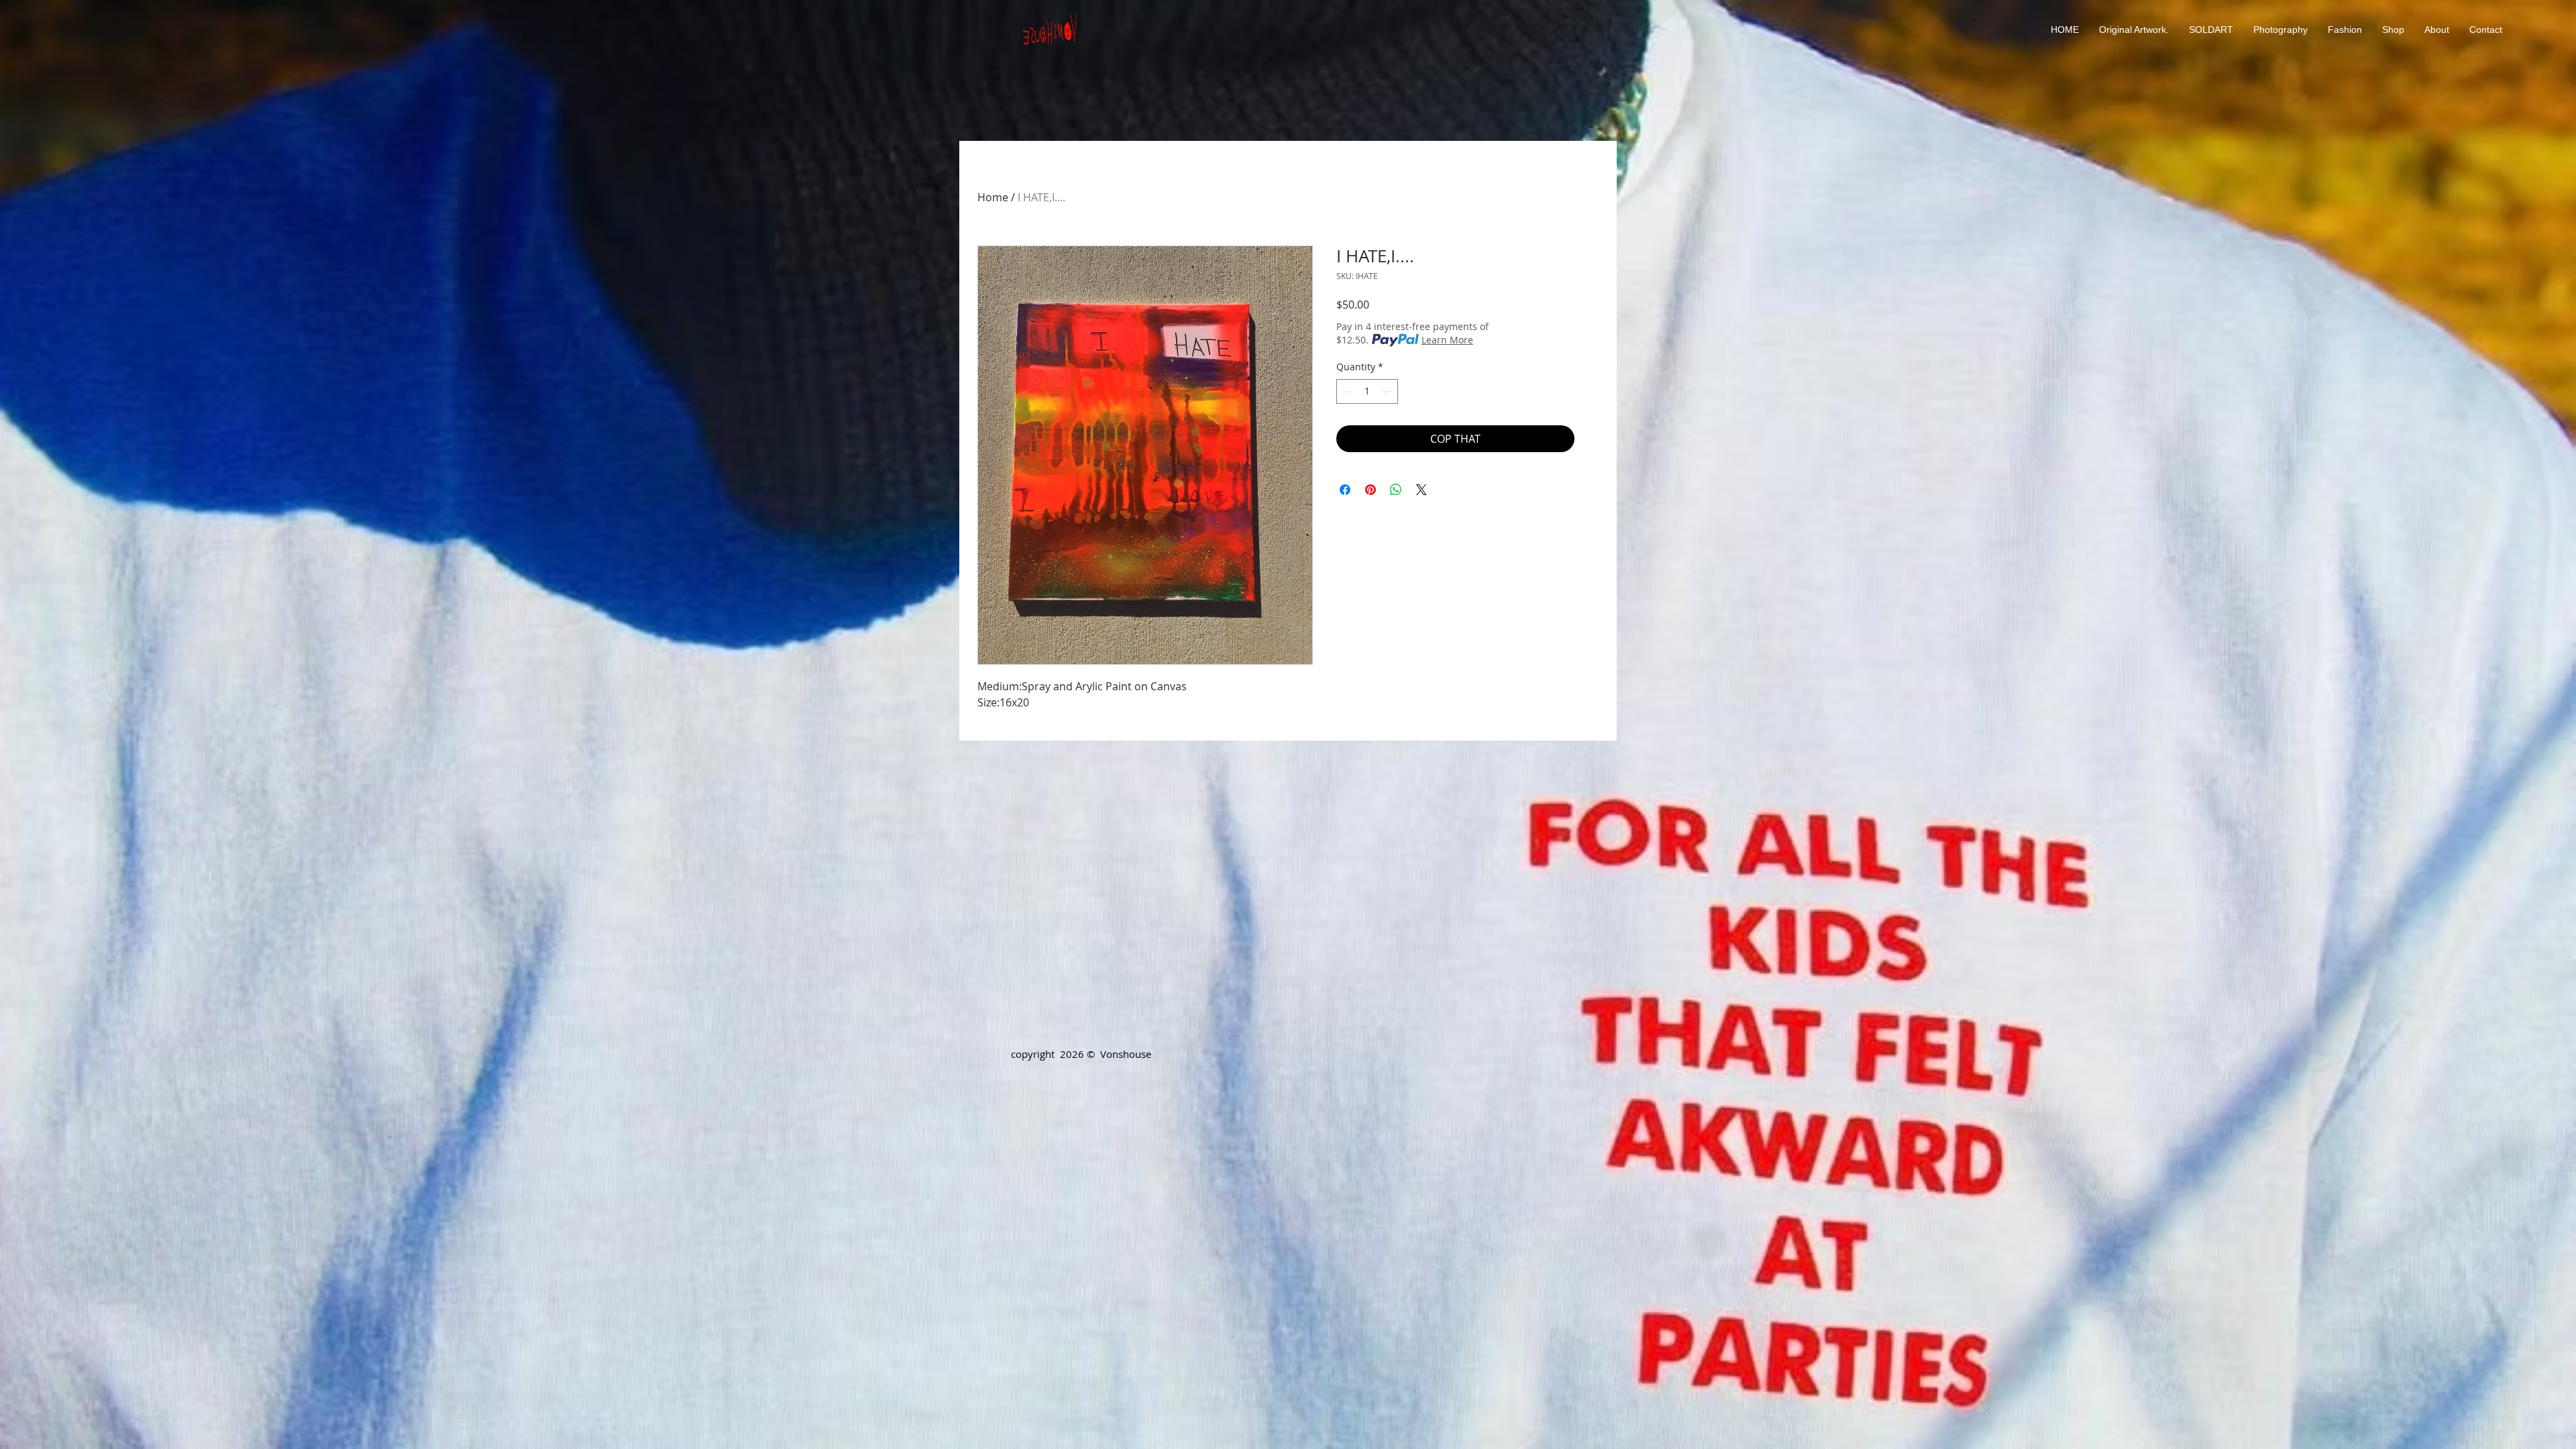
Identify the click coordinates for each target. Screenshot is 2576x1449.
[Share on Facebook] (1345, 490)
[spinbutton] (1367, 391)
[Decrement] (1347, 391)
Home (993, 197)
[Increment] (1388, 391)
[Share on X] (1421, 490)
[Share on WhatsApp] (1396, 490)
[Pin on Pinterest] (1371, 490)
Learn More (1447, 340)
